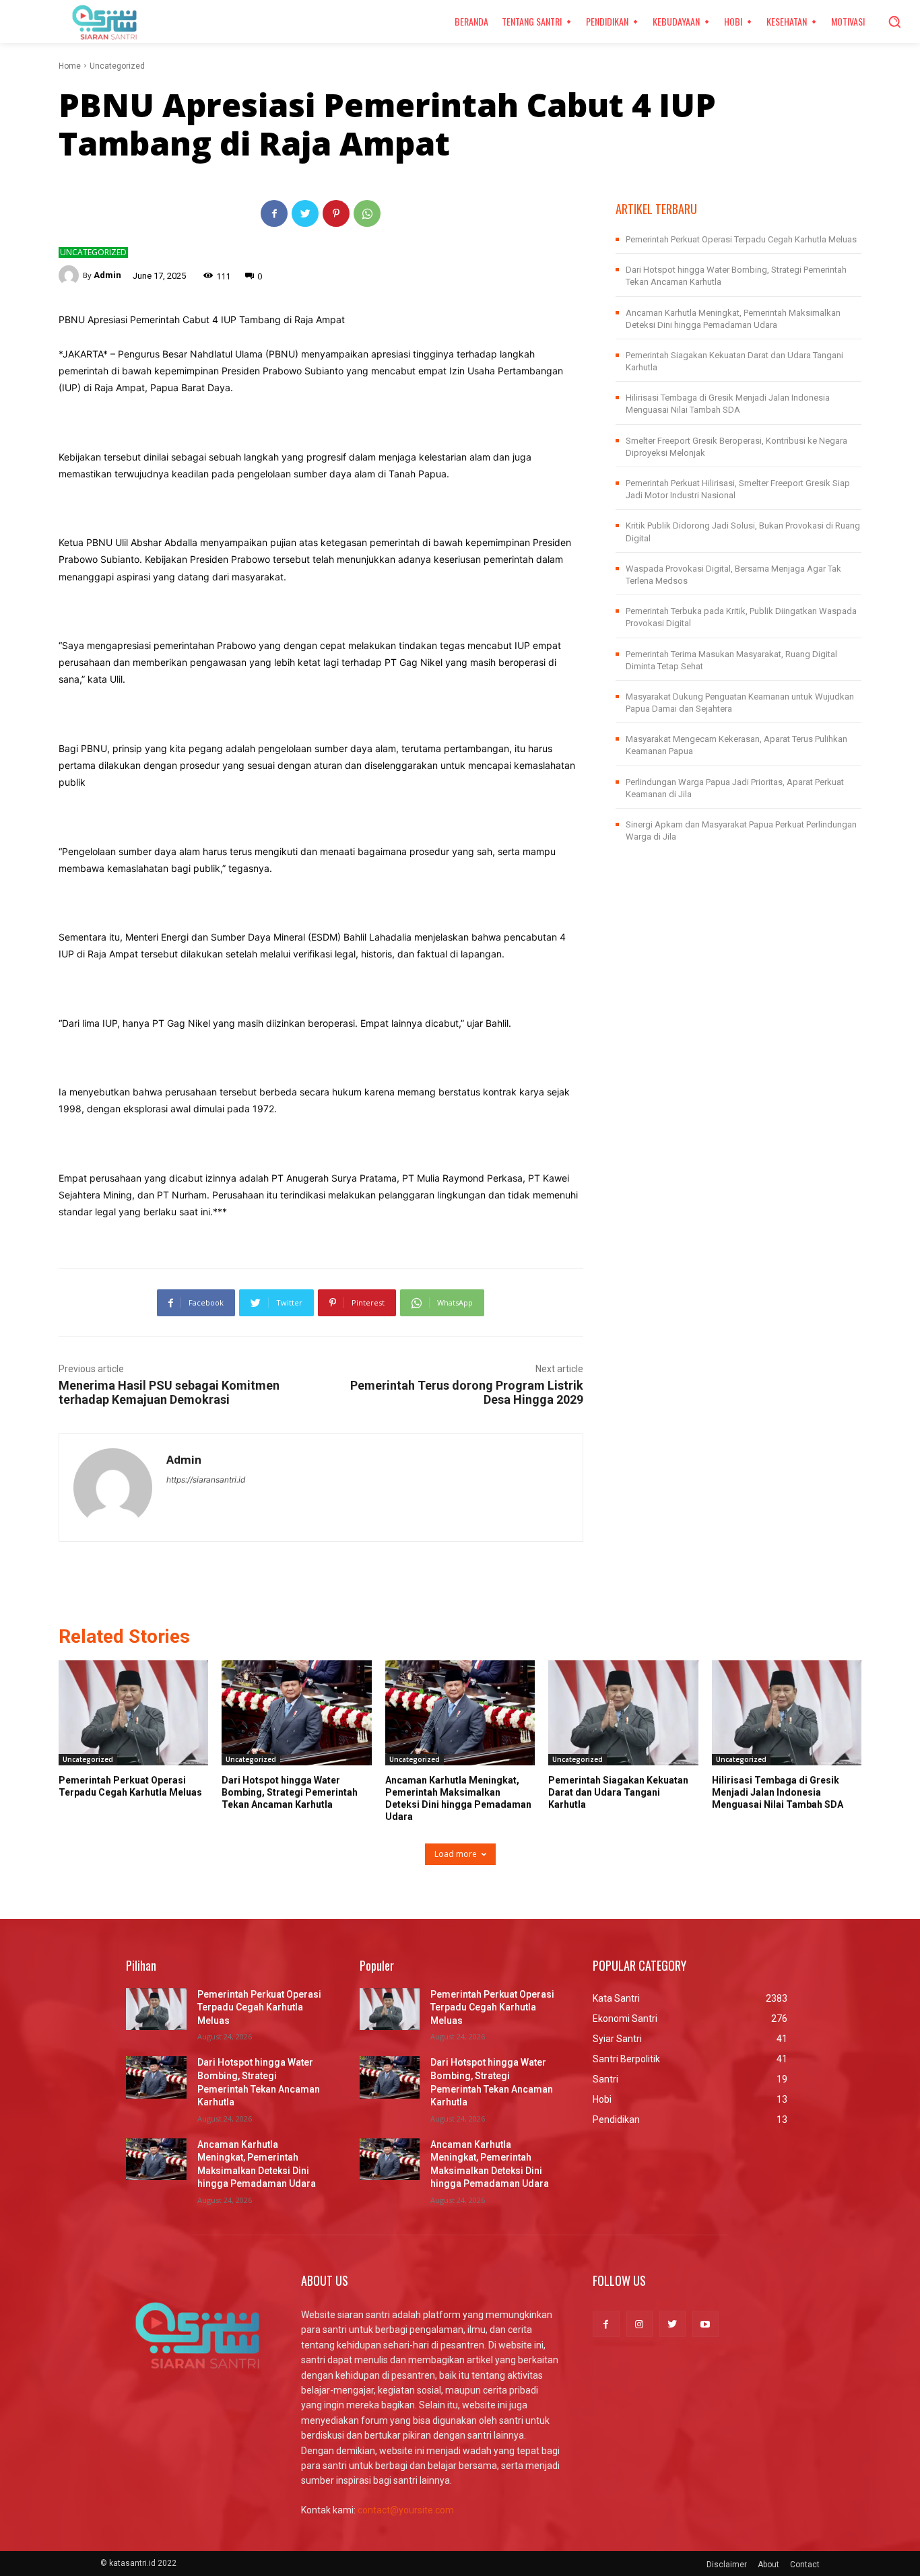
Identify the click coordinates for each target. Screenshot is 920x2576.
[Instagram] (639, 2324)
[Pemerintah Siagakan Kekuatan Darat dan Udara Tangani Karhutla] (623, 1713)
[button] (894, 22)
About (768, 2565)
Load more (456, 1854)
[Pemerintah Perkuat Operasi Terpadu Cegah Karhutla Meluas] (133, 1713)
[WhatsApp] (367, 213)
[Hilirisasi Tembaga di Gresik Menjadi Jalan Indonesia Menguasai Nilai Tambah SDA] (787, 1713)
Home (70, 66)
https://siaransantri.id (206, 1480)
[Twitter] (305, 213)
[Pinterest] (336, 213)
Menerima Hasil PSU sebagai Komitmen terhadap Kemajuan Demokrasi (169, 1392)
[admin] (71, 275)
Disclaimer (727, 2565)
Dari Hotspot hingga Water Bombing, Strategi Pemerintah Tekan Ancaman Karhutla (290, 1792)
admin (107, 275)
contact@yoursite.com (406, 2510)
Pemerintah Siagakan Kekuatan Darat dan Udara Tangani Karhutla (618, 1792)
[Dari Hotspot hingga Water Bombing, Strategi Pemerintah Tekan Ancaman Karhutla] (296, 1713)
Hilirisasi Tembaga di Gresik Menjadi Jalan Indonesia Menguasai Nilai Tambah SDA (778, 1792)
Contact (805, 2565)
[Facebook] (274, 213)
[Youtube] (705, 2324)
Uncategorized (117, 66)
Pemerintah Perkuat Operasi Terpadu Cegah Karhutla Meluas (741, 239)
